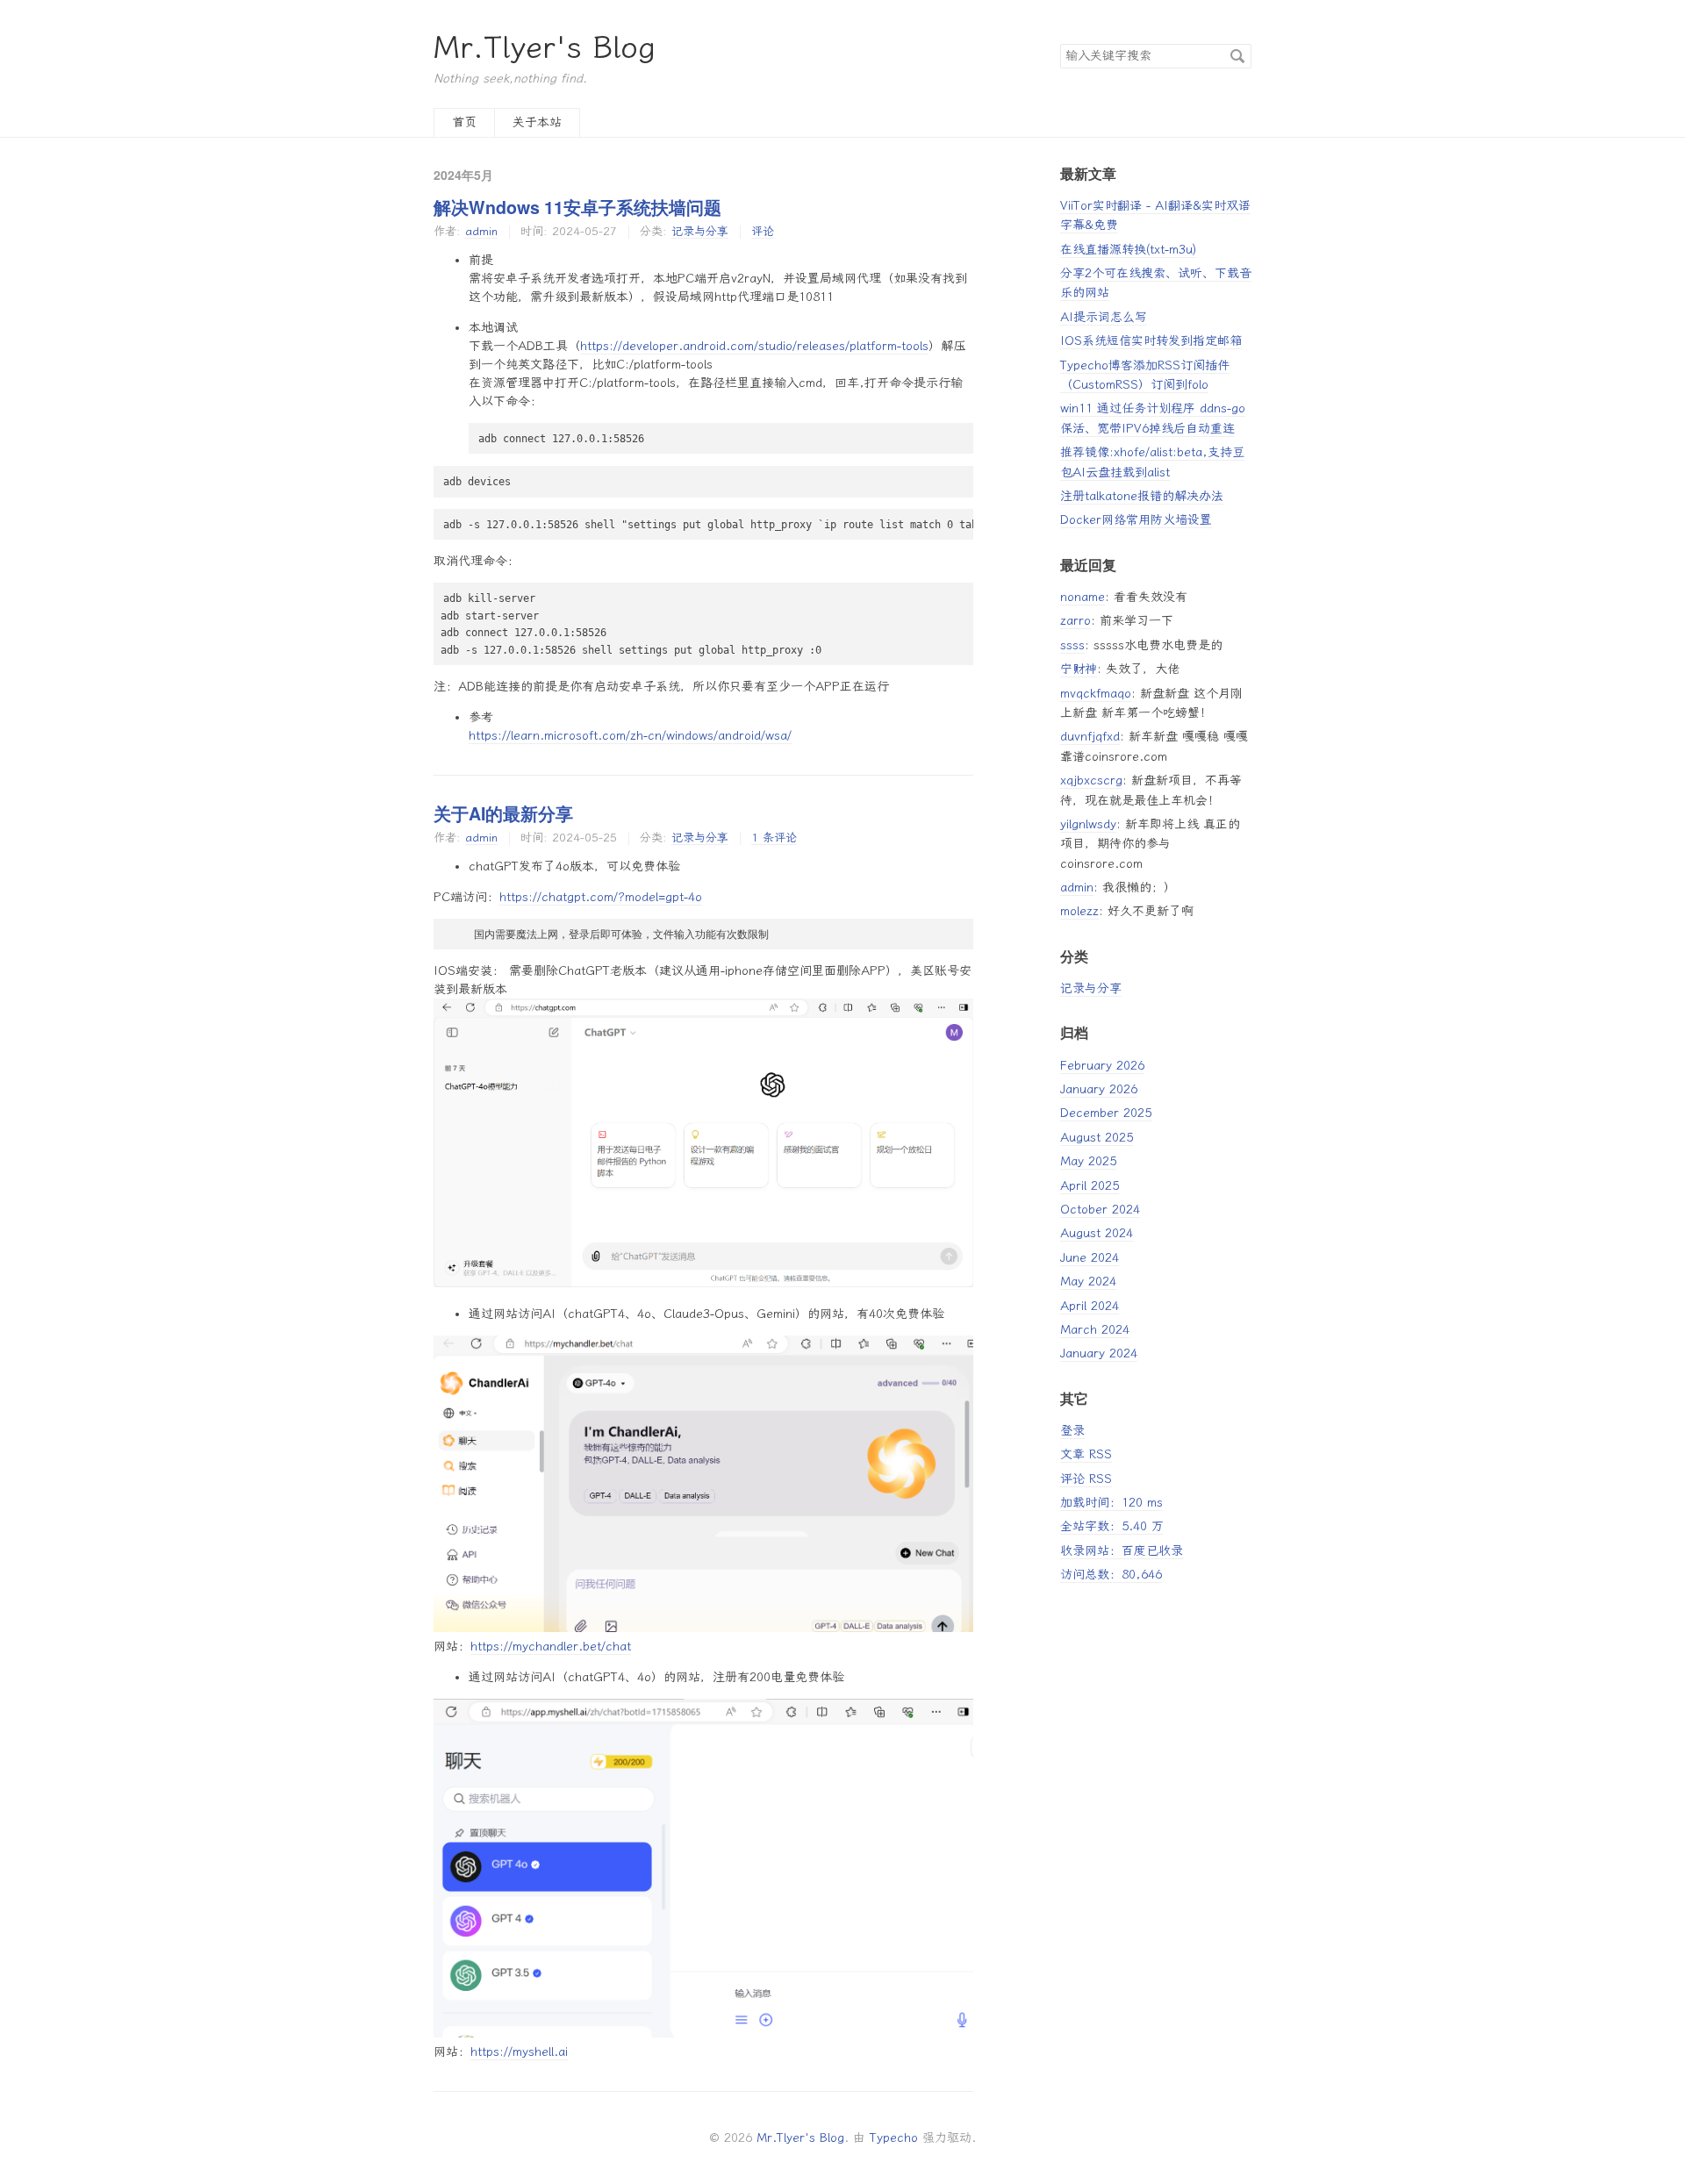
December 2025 (1106, 1113)
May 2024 (1088, 1282)
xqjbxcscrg (1091, 781)
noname (1083, 597)
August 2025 (1097, 1138)
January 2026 (1099, 1089)
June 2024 (1090, 1258)
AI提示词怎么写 (1104, 317)
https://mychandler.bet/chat (551, 1647)
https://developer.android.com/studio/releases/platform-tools (754, 346)
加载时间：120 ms (1111, 1503)
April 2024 (1090, 1306)
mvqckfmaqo (1096, 694)
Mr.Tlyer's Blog (545, 48)
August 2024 (1097, 1233)
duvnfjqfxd (1090, 737)
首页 (464, 122)
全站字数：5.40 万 (1112, 1526)
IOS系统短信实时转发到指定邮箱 (1151, 341)
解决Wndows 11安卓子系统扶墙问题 (577, 207)
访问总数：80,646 (1111, 1575)
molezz (1079, 911)
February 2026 (1102, 1066)
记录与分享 (700, 231)
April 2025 (1090, 1186)
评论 (763, 231)
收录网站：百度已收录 (1122, 1551)
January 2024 (1099, 1353)
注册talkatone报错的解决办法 (1142, 496)
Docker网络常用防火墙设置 (1136, 520)
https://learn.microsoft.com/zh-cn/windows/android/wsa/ (630, 736)
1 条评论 (774, 838)
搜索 (1237, 56)
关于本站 (537, 122)
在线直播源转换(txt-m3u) (1128, 250)
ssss (1072, 645)
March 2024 (1095, 1330)
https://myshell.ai (519, 2052)
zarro (1076, 621)
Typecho (894, 2138)
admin (481, 231)
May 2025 (1088, 1161)
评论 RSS (1086, 1479)
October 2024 (1100, 1210)
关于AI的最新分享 (503, 813)
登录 (1072, 1431)
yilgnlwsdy (1088, 824)
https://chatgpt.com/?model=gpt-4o (601, 897)
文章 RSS (1086, 1454)
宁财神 (1079, 669)
